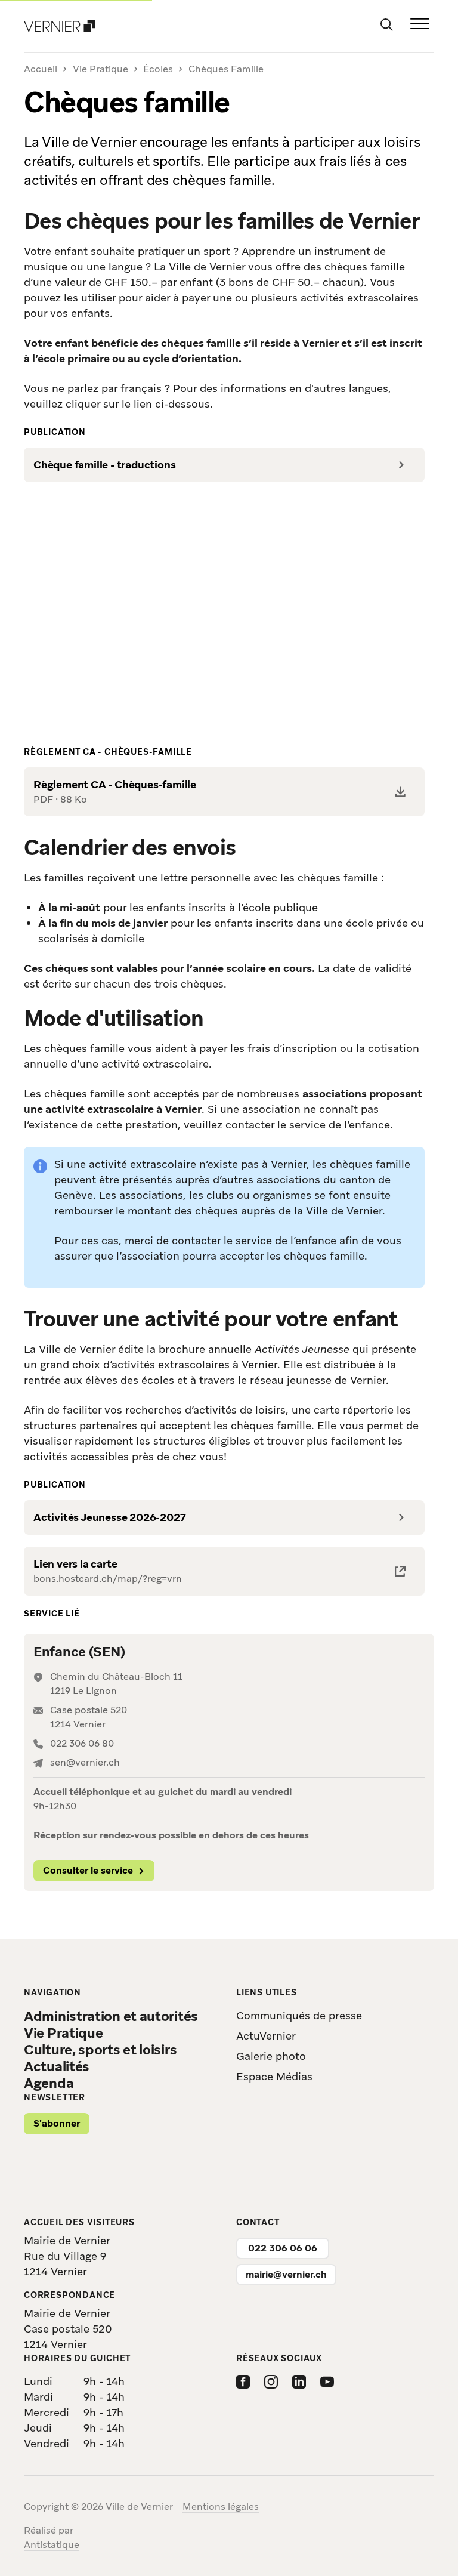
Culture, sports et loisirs (100, 2050)
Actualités (57, 2066)
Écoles (158, 69)
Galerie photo (271, 2056)
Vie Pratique (100, 69)
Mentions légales (221, 2506)
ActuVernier (266, 2036)
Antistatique (52, 2545)
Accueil (41, 70)
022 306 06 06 (283, 2248)
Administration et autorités (111, 2016)
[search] (386, 24)
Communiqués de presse (299, 2015)
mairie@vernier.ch (286, 2274)
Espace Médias (274, 2076)
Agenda (49, 2083)
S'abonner (57, 2123)
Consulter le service (88, 1870)
